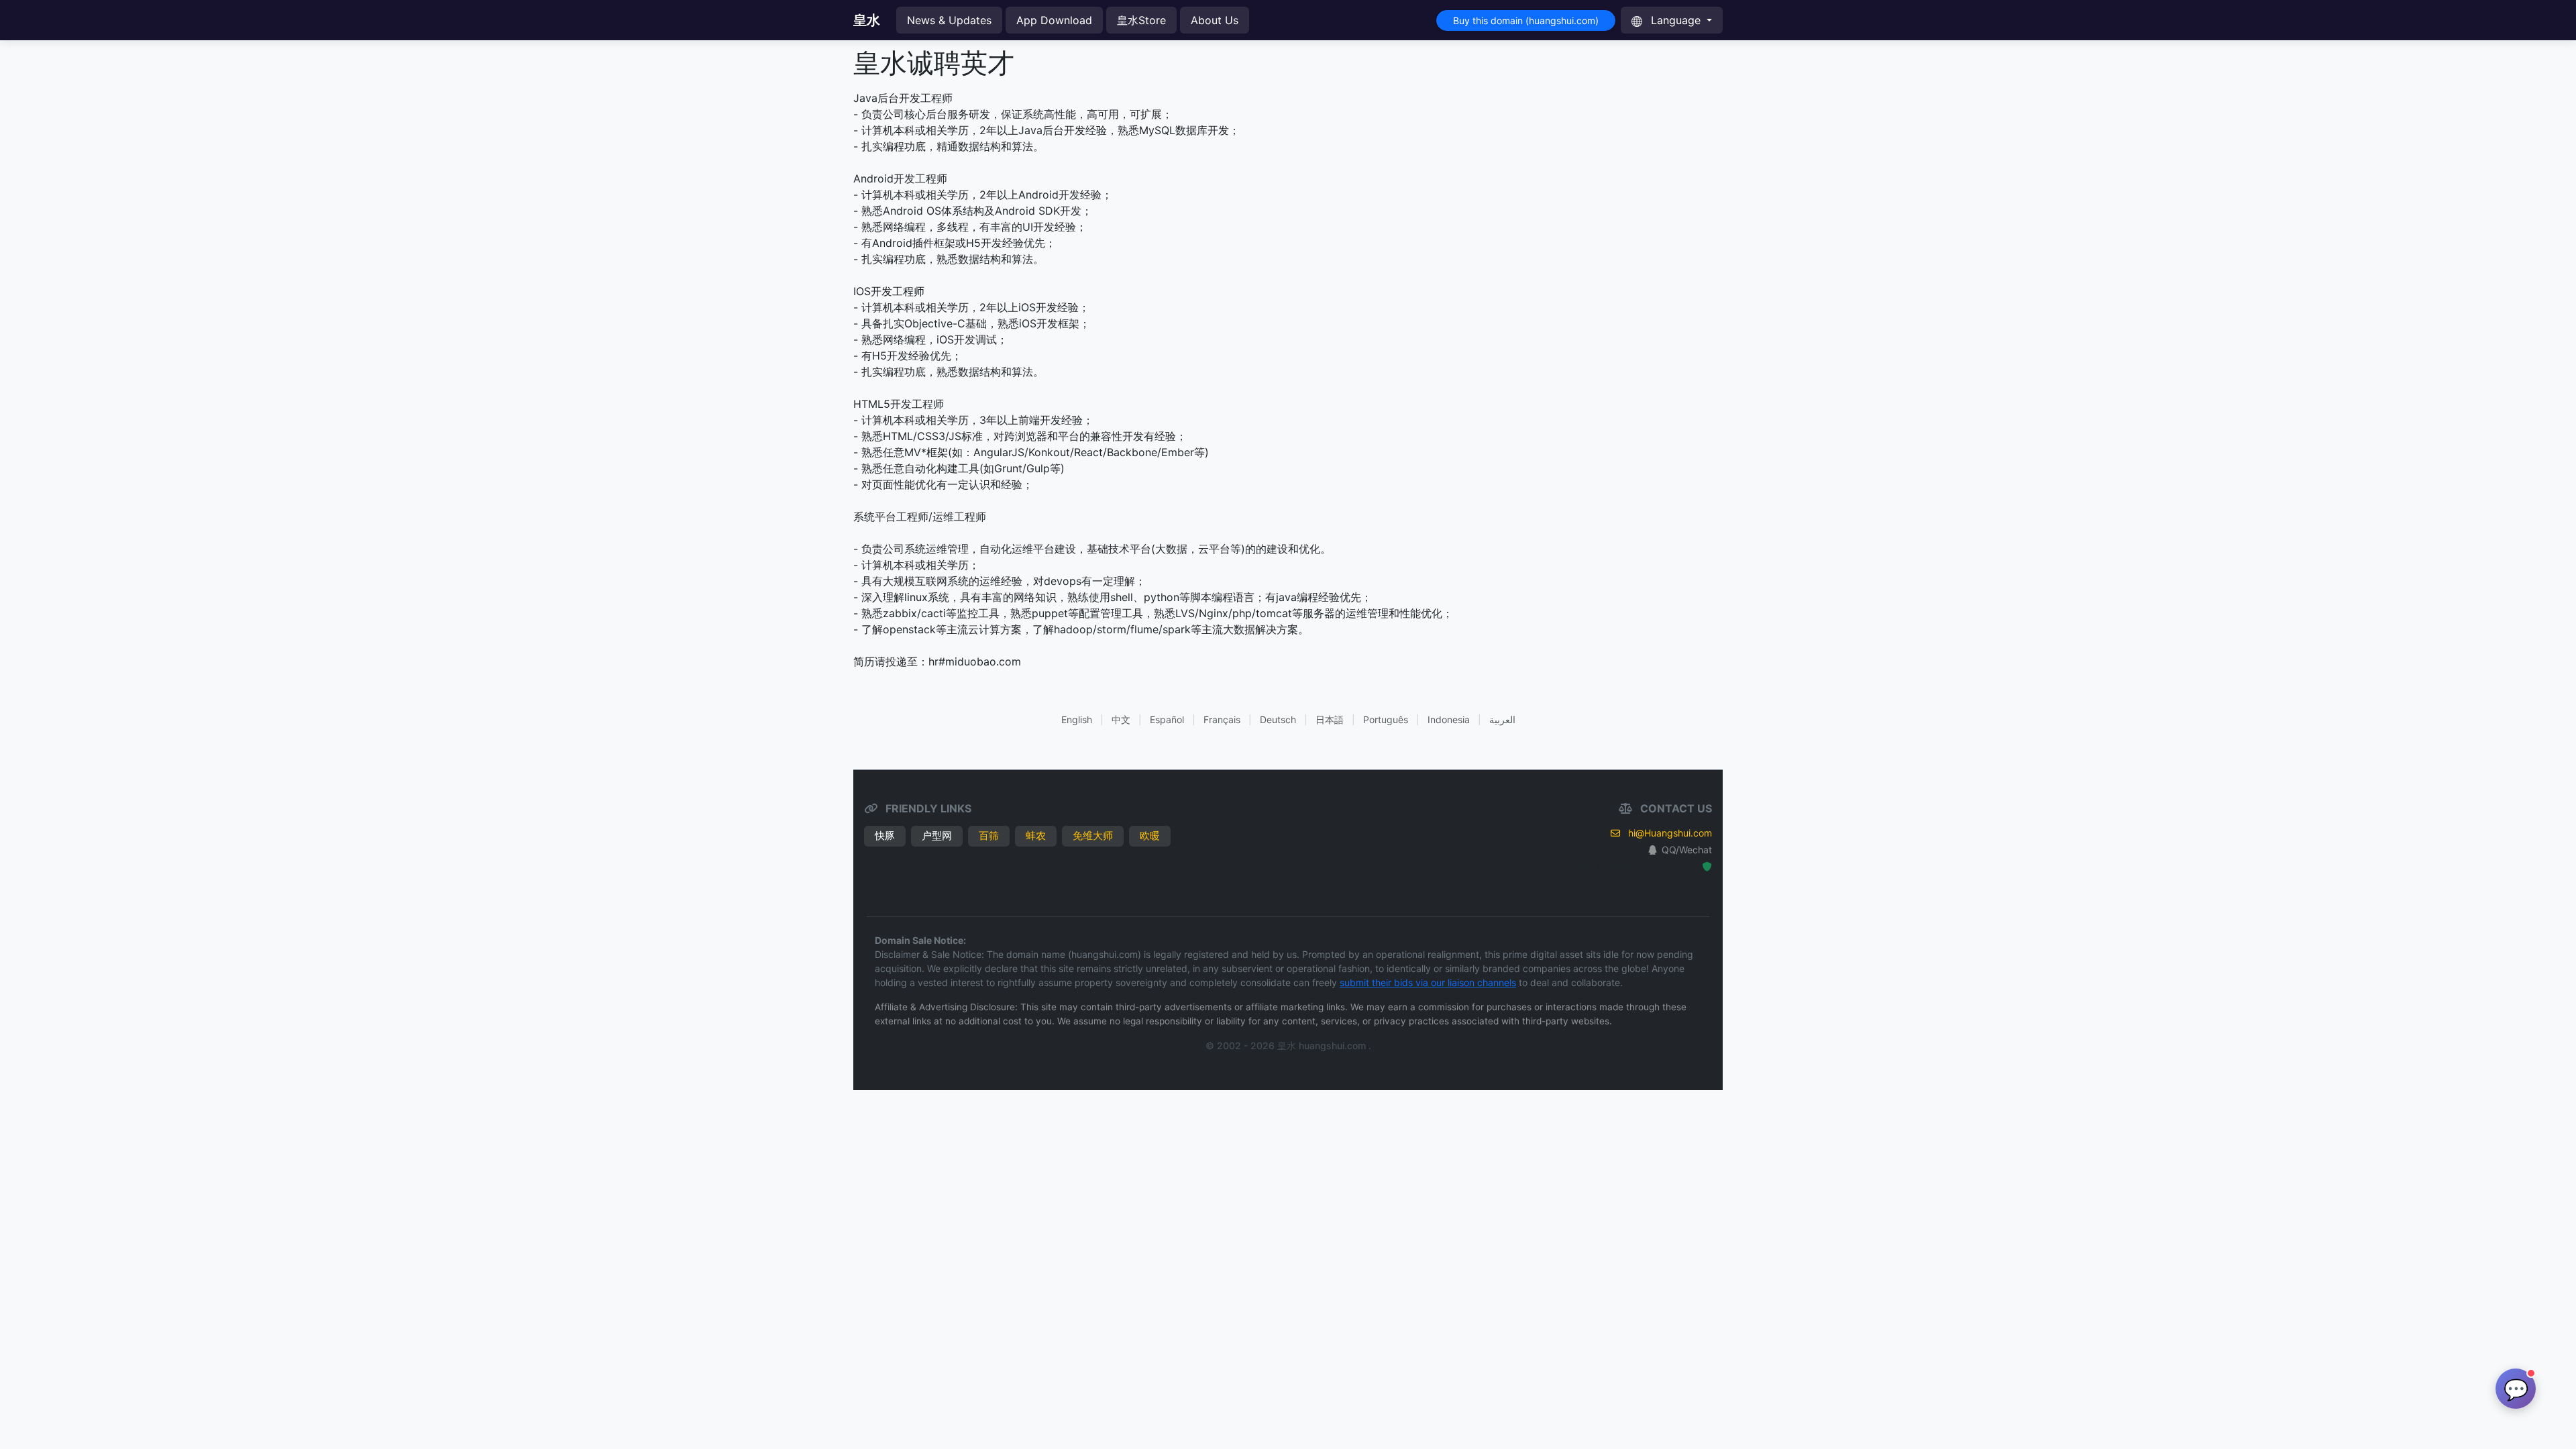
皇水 (867, 20)
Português (1386, 719)
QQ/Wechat (1687, 850)
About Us (1215, 20)
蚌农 (1036, 836)
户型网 (937, 836)
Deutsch (1278, 719)
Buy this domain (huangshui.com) (1526, 20)
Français (1222, 719)
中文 (1121, 719)
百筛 (989, 836)
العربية (1502, 719)
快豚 (885, 836)
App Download (1054, 20)
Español (1167, 719)
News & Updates (949, 20)
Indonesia (1449, 719)
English (1077, 719)
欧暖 (1150, 836)
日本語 (1330, 719)
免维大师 (1093, 836)
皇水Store (1141, 20)
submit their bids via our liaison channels (1428, 982)
